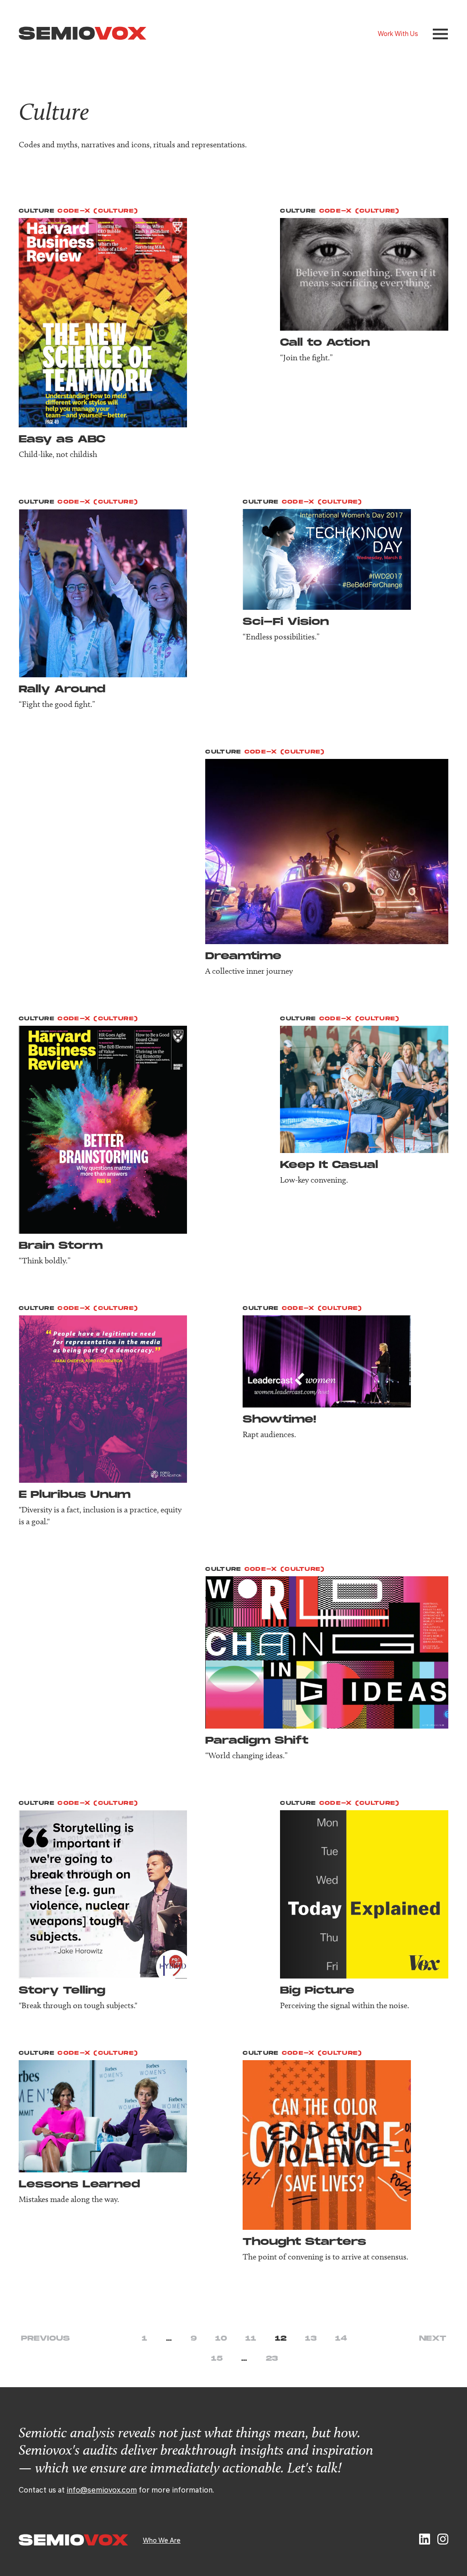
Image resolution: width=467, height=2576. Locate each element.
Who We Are (162, 2540)
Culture (37, 211)
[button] (440, 34)
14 (341, 2339)
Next (433, 2339)
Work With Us (398, 33)
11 (251, 2339)
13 (311, 2339)
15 (217, 2359)
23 (272, 2359)
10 (221, 2339)
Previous (45, 2339)
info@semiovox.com (102, 2490)
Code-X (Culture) (98, 211)
